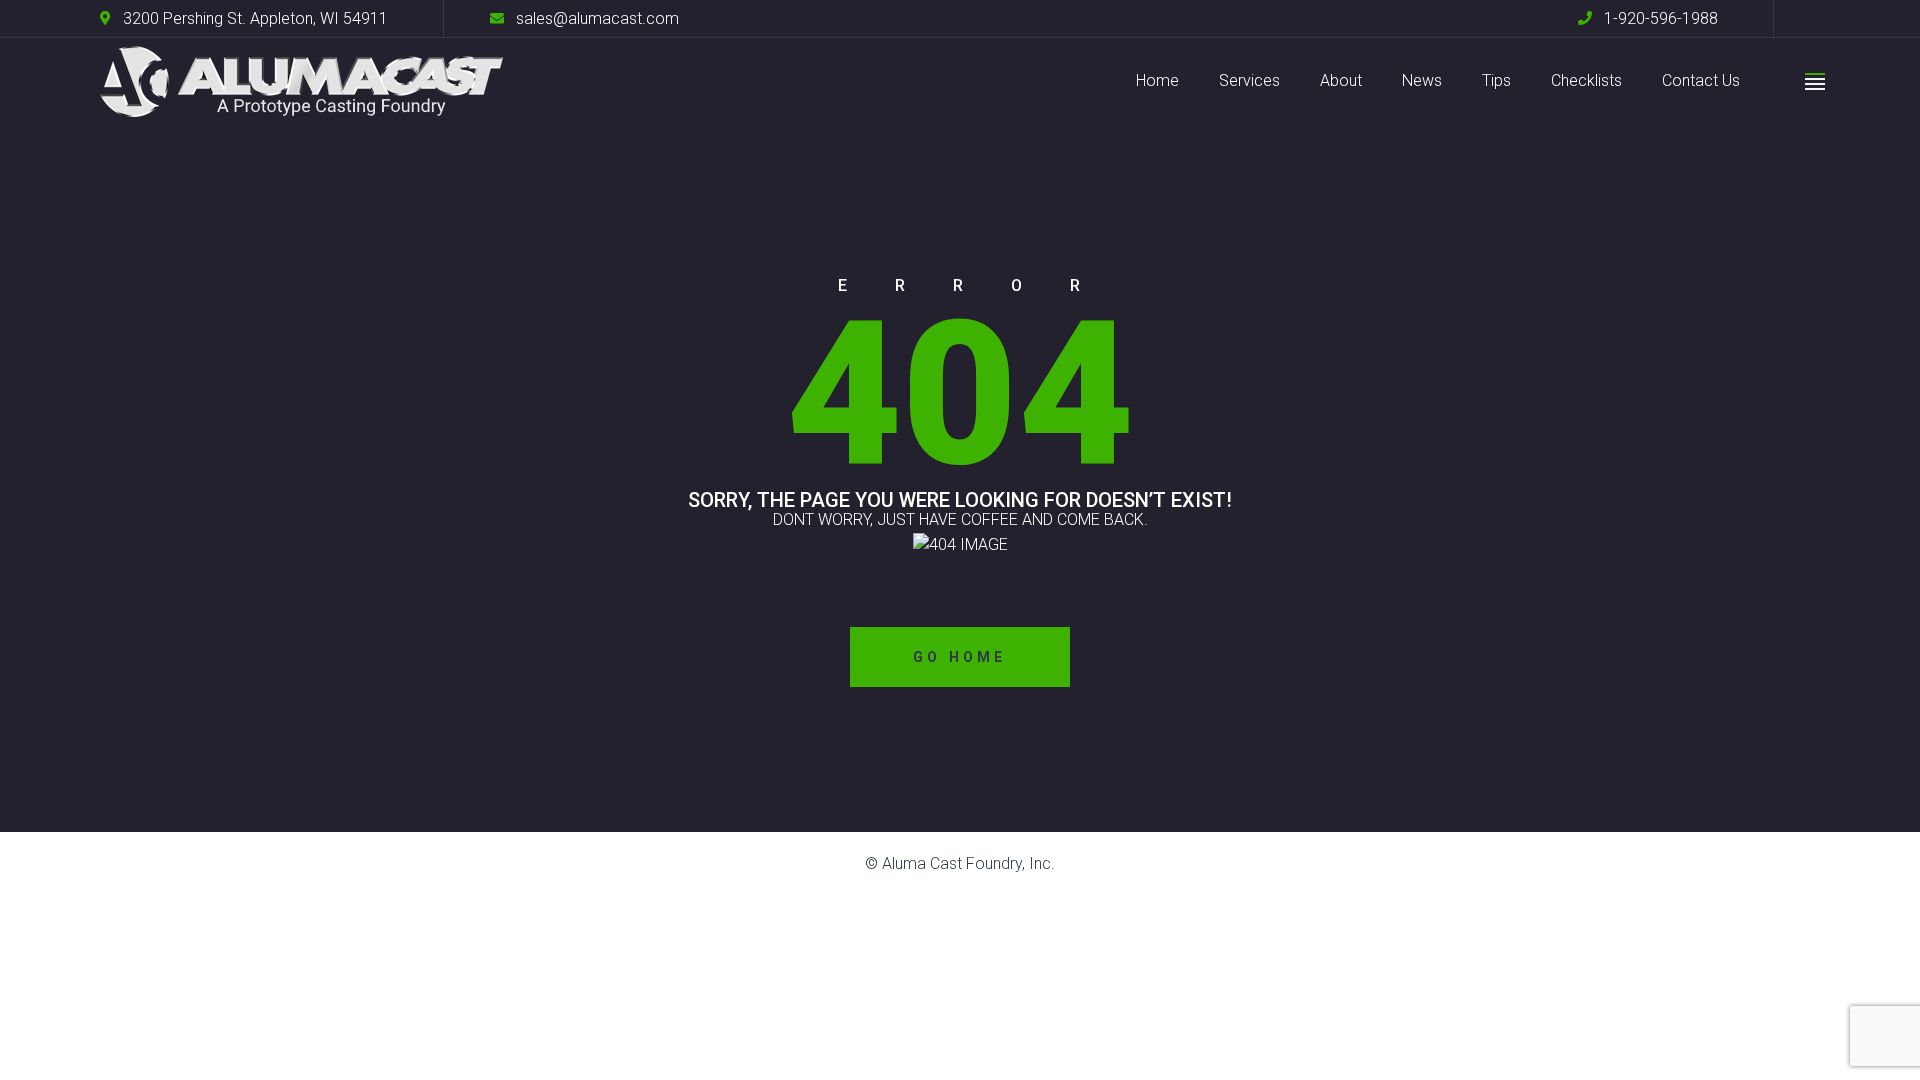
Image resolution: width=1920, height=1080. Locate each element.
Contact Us (1701, 80)
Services (1249, 80)
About (1341, 80)
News (1422, 80)
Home (1157, 80)
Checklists (1586, 80)
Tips (1496, 80)
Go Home (959, 657)
